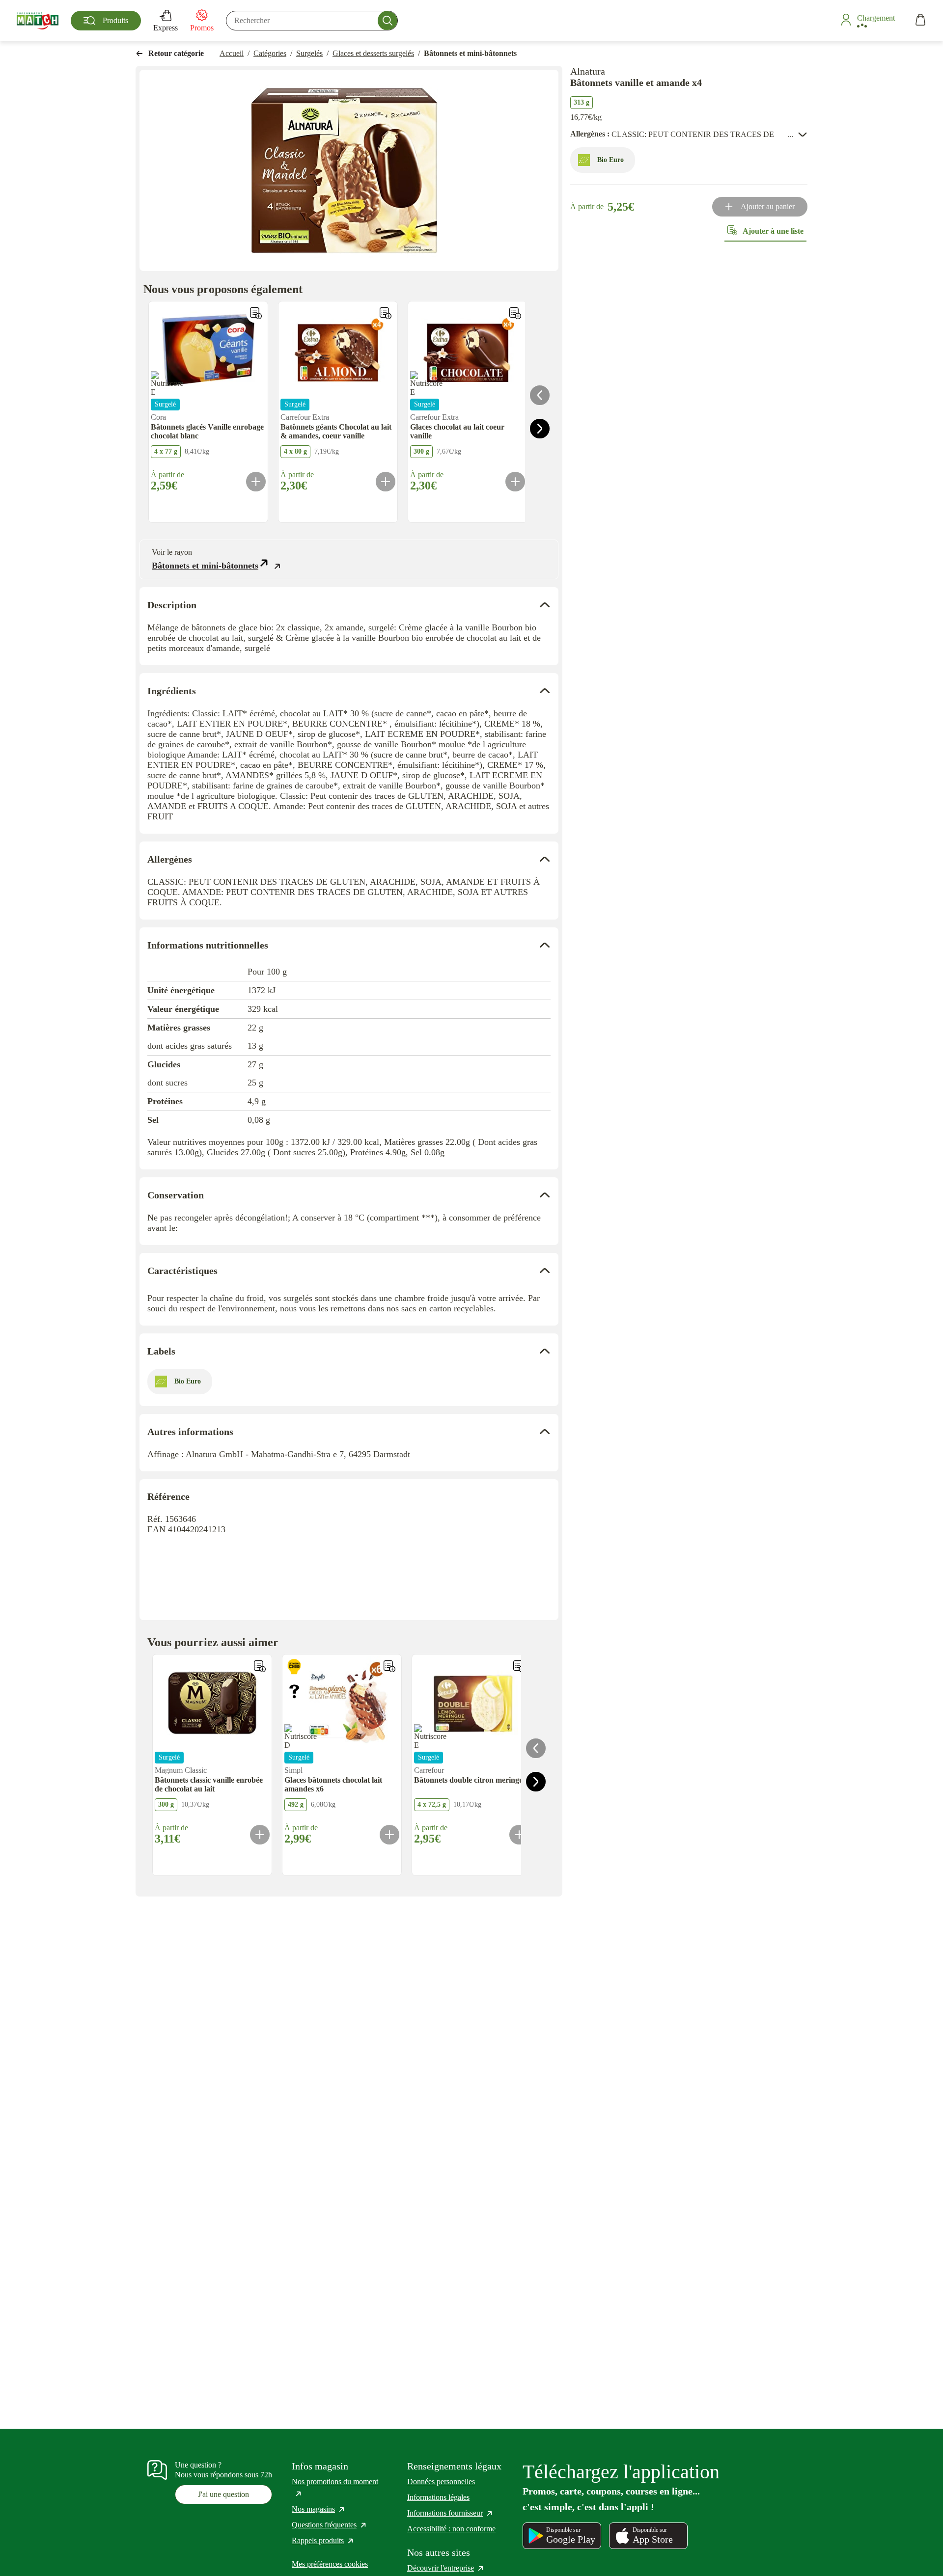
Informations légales (438, 2497)
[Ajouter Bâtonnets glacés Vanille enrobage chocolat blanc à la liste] (256, 313)
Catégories (270, 53)
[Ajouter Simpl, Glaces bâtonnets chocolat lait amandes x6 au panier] (389, 1835)
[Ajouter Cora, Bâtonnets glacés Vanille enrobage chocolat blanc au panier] (256, 482)
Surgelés (309, 53)
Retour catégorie (176, 53)
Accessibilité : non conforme (451, 2529)
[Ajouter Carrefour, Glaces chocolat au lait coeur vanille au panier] (515, 482)
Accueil (232, 53)
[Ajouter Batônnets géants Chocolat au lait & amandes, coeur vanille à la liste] (386, 313)
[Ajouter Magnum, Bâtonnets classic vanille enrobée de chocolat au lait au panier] (260, 1835)
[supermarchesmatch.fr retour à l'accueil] (38, 21)
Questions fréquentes (330, 2525)
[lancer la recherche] (388, 21)
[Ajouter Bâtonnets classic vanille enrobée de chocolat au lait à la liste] (260, 1666)
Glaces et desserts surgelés (373, 53)
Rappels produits (323, 2540)
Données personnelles (441, 2481)
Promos (202, 28)
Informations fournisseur (450, 2513)
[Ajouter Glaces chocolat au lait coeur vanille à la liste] (515, 313)
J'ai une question (223, 2494)
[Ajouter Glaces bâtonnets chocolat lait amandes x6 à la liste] (389, 1666)
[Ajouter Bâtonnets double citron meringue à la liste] (519, 1666)
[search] (312, 21)
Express (166, 28)
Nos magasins (319, 2509)
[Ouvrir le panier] (920, 21)
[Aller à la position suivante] (540, 429)
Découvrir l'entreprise (446, 2568)
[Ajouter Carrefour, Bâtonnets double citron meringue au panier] (519, 1835)
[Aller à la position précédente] (540, 395)
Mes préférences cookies (330, 2564)
